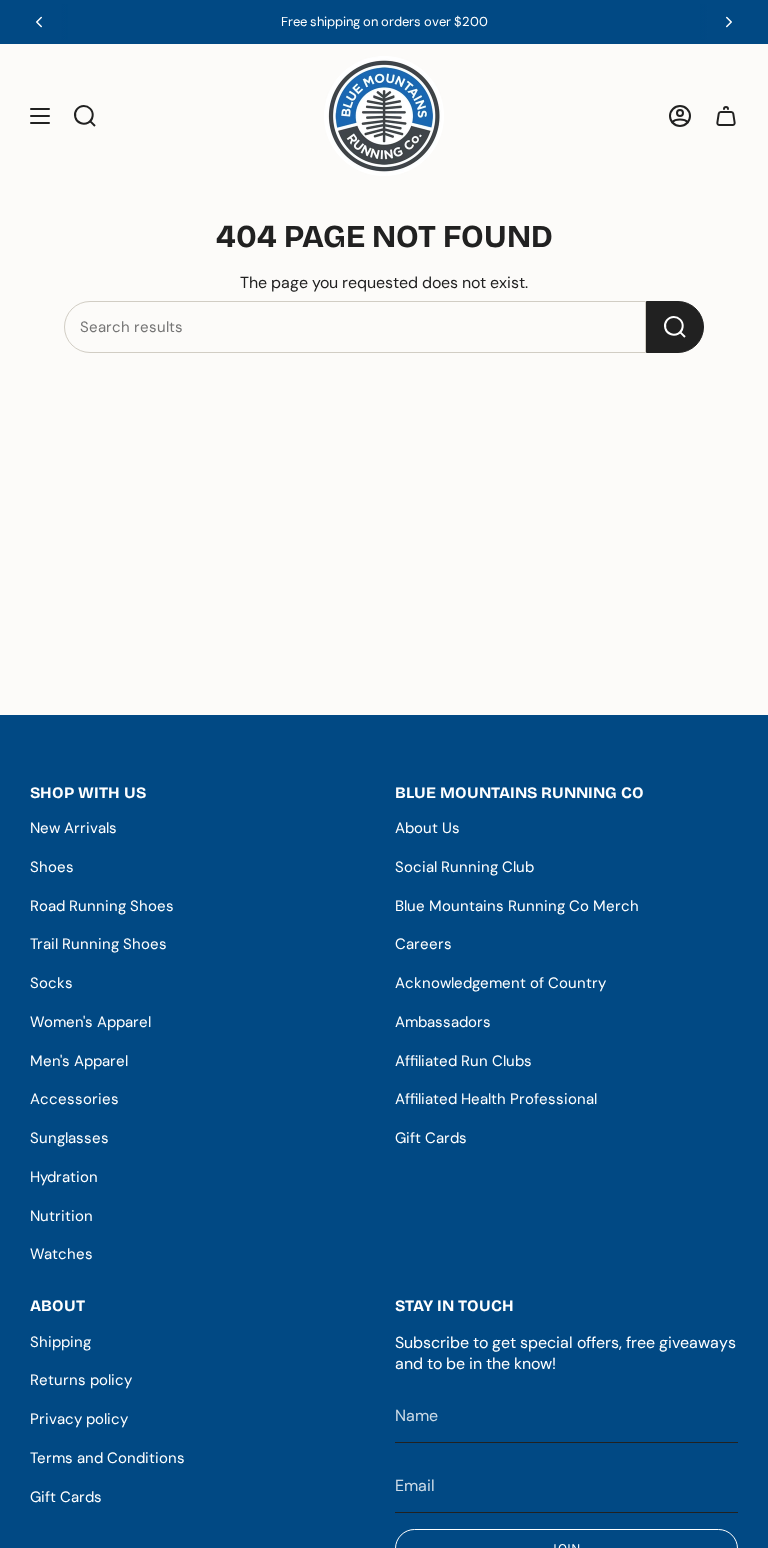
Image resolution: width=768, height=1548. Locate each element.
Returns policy (81, 1380)
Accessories (74, 1099)
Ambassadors (443, 1022)
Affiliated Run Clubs (463, 1061)
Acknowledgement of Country (500, 983)
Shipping (60, 1342)
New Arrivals (73, 828)
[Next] (729, 22)
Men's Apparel (79, 1061)
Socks (51, 983)
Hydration (64, 1177)
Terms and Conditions (107, 1458)
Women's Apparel (90, 1022)
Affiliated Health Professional (496, 1099)
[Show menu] (40, 116)
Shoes (52, 867)
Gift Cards (431, 1138)
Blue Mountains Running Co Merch (517, 906)
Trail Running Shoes (98, 944)
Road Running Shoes (102, 906)
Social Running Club (464, 867)
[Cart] (726, 116)
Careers (423, 944)
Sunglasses (69, 1138)
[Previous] (39, 22)
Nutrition (61, 1216)
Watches (61, 1254)
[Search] (675, 327)
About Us (427, 828)
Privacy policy (79, 1419)
